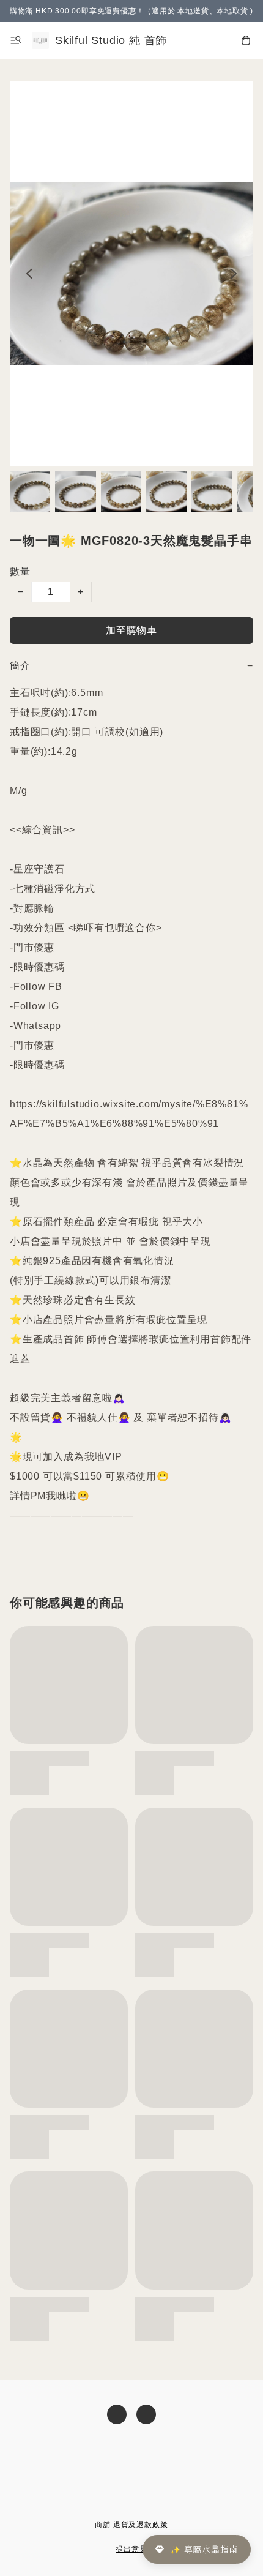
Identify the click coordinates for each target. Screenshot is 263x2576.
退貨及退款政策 (141, 2525)
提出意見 (131, 2549)
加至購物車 (131, 630)
